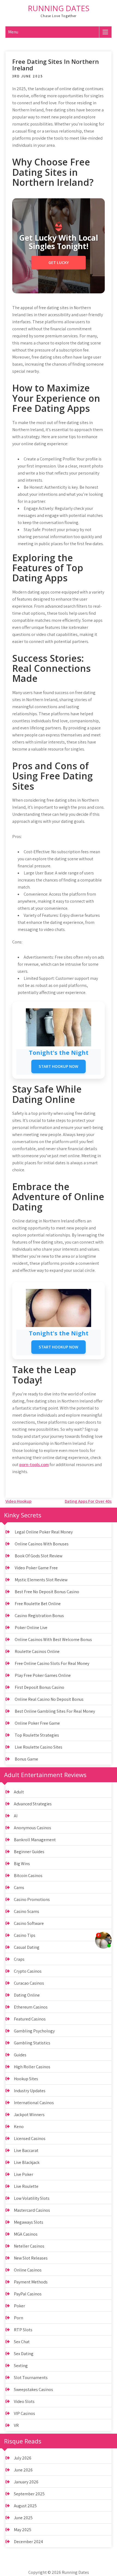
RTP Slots (23, 2330)
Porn (19, 2318)
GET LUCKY (59, 263)
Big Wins (22, 1864)
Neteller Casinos (29, 2246)
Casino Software (29, 1923)
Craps (19, 1959)
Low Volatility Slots (32, 2198)
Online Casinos (28, 2270)
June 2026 (23, 2470)
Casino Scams (27, 1911)
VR (16, 2425)
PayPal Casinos (28, 2294)
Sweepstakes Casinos (33, 2390)
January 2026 (26, 2482)
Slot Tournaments (31, 2378)
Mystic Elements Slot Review (41, 1580)
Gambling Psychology (34, 2031)
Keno (19, 2127)
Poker (19, 2306)
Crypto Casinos (28, 1971)
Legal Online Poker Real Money (44, 1532)
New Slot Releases (31, 2258)
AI (16, 1816)
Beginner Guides (29, 1852)
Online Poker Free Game (37, 1723)
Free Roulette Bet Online (38, 1604)
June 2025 (23, 2518)
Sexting (21, 2366)
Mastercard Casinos (32, 2210)
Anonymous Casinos (33, 1828)
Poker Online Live (31, 1628)
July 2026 (23, 2458)
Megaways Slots (29, 2222)
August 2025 (25, 2506)
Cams (19, 1888)
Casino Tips (25, 1935)
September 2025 (29, 2494)
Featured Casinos (30, 2019)
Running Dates (59, 8)
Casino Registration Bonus (39, 1616)
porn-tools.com (34, 1465)
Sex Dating (24, 2354)
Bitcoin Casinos (28, 1876)
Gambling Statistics (32, 2043)
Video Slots (24, 2401)
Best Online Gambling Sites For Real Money (55, 1711)
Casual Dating (27, 1947)
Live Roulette (26, 2186)
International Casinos (34, 2103)
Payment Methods (31, 2282)
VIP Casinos (24, 2413)
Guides (20, 2055)
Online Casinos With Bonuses (42, 1544)
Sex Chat (22, 2342)
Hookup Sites (26, 2079)
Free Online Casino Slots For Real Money (52, 1663)
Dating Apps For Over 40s (88, 1501)
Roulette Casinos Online (37, 1651)
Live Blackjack (27, 2162)
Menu (13, 32)
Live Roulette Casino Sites (39, 1747)
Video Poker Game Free (36, 1568)
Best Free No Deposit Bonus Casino (47, 1592)
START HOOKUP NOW (59, 1066)
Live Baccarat (26, 2150)
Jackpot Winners (29, 2115)
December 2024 (28, 2542)
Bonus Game (26, 1759)
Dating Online (27, 1995)
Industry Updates (30, 2091)
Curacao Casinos (29, 1983)
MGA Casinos (26, 2234)
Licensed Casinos (30, 2139)
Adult (19, 1792)
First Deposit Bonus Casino (39, 1687)
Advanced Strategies (33, 1804)
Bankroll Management (35, 1840)
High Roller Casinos (32, 2067)
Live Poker (24, 2174)
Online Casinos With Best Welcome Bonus (53, 1640)
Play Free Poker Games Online (43, 1675)
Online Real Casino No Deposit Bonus (49, 1699)
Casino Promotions (32, 1899)
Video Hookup (19, 1501)
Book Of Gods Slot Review (39, 1556)
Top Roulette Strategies (37, 1735)
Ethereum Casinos (31, 2007)
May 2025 (23, 2530)
